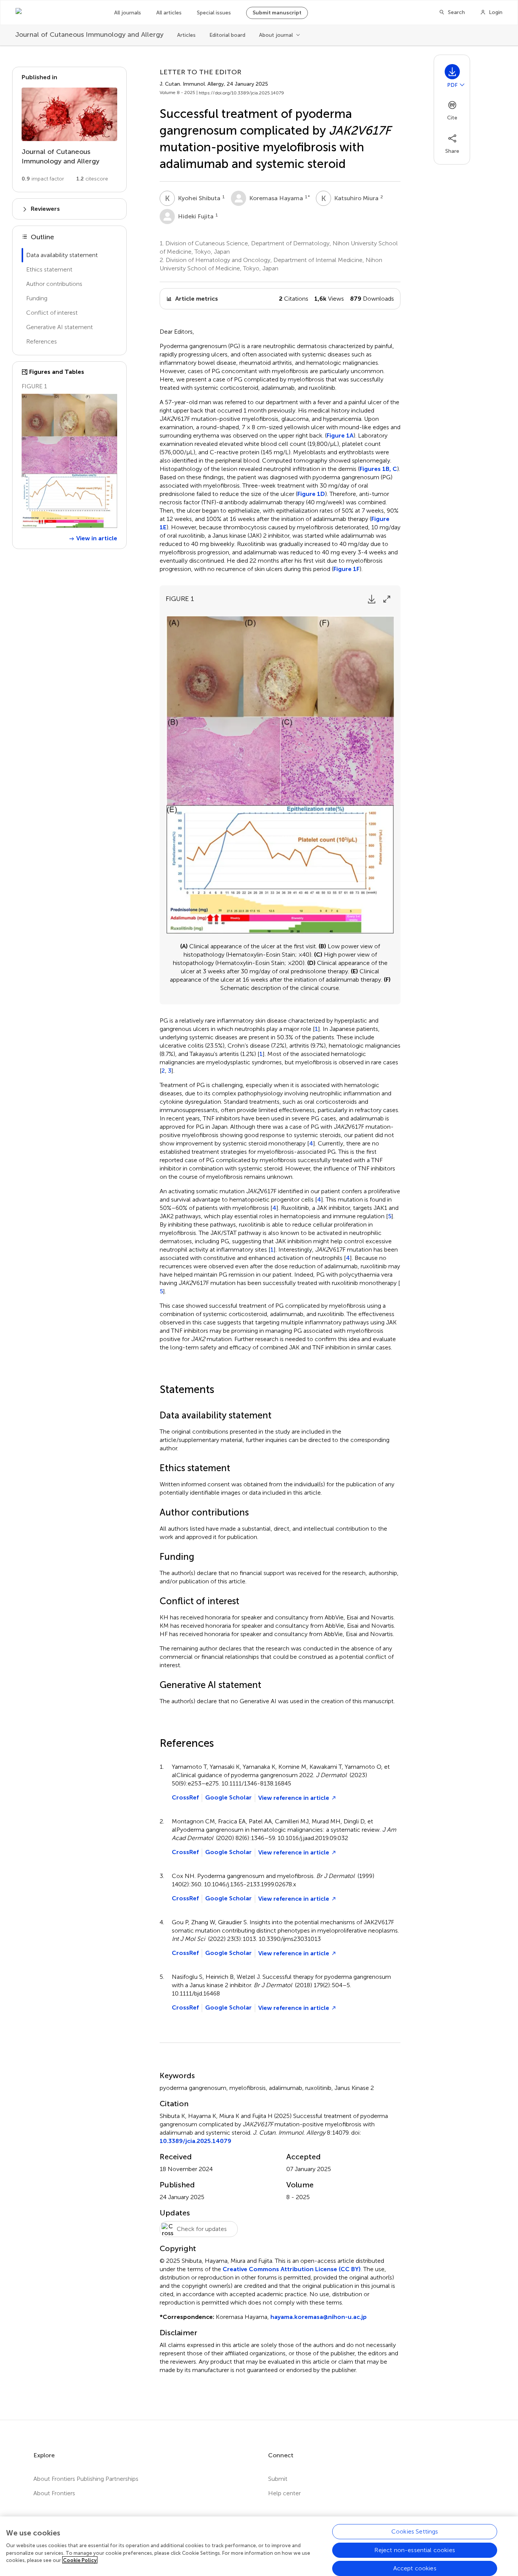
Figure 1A (340, 435)
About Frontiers (54, 2493)
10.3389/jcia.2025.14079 (195, 2141)
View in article (97, 538)
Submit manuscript (277, 13)
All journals (128, 13)
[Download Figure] (372, 599)
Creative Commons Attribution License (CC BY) (292, 2269)
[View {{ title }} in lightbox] (69, 461)
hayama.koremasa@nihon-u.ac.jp (319, 2317)
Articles (186, 35)
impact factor (43, 179)
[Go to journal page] (69, 114)
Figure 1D (311, 494)
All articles (169, 13)
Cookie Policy (80, 2560)
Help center (284, 2493)
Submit (278, 2479)
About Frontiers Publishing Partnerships (86, 2479)
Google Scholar (228, 1797)
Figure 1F (346, 569)
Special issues (214, 13)
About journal (276, 35)
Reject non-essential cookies (414, 2550)
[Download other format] (462, 85)
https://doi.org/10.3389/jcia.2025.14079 (241, 93)
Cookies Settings (415, 2531)
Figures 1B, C (378, 469)
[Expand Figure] (387, 599)
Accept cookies (415, 2568)
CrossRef (185, 1797)
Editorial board (227, 35)
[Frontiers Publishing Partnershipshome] (57, 13)
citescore (92, 179)
